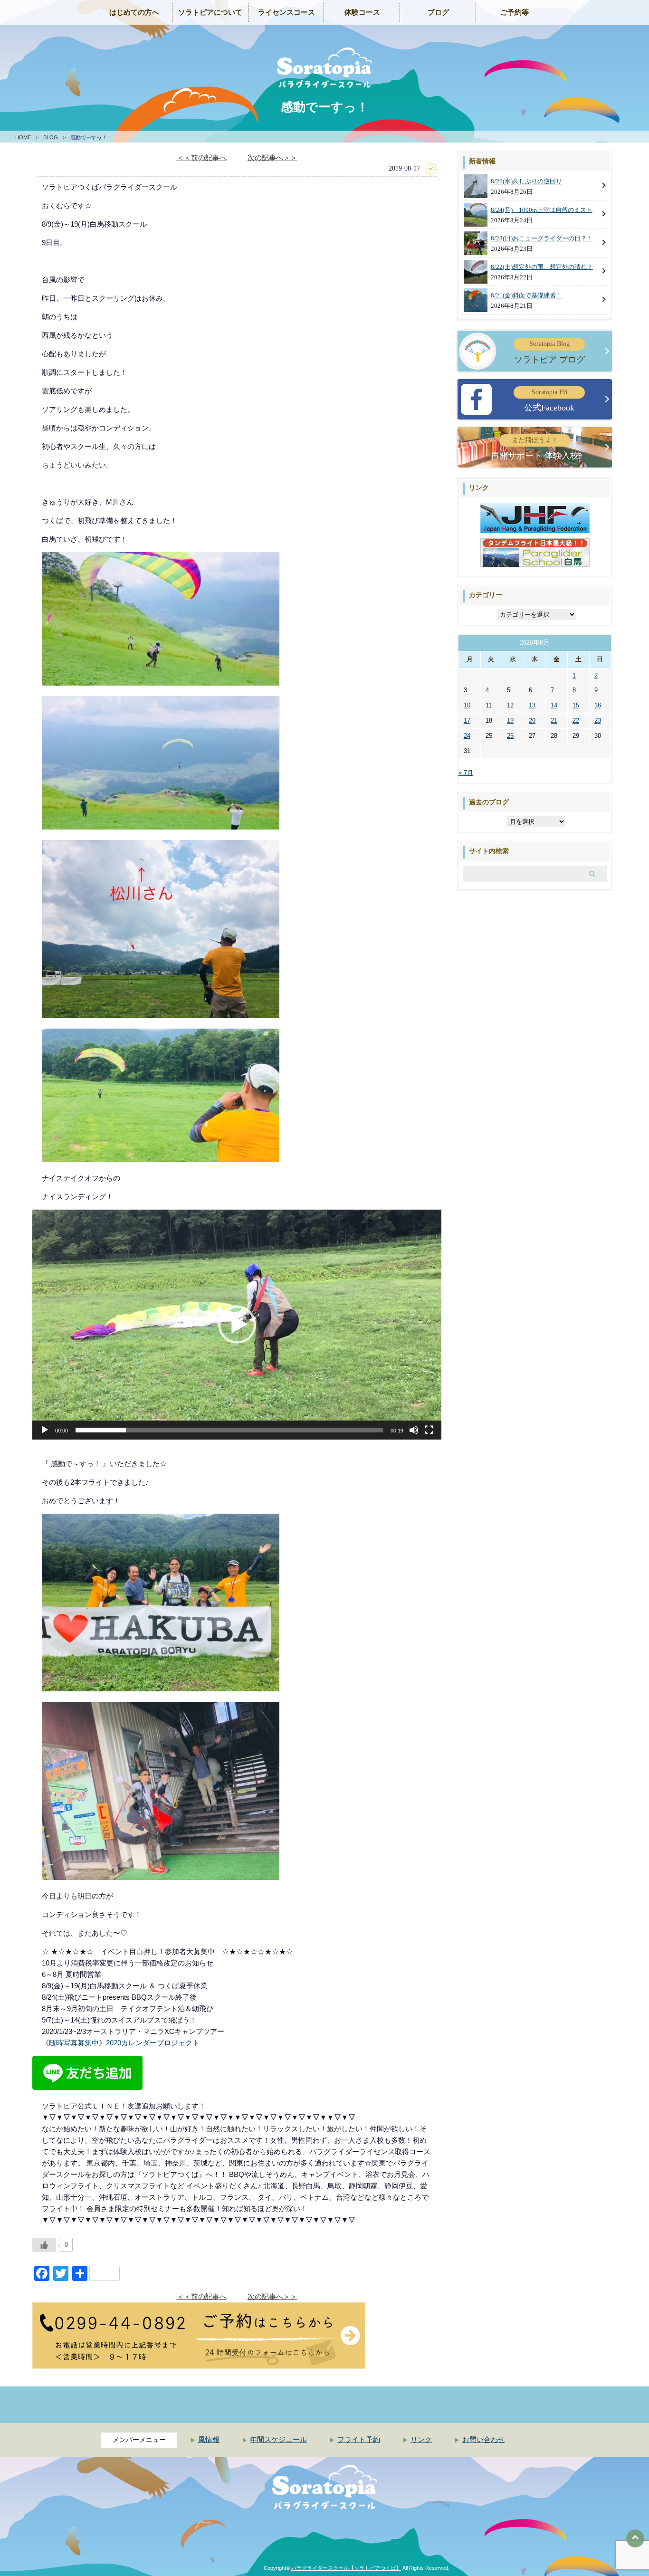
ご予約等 (515, 12)
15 (576, 705)
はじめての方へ (134, 12)
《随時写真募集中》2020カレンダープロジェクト (121, 2043)
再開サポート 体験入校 (535, 448)
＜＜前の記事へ (202, 157)
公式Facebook (549, 401)
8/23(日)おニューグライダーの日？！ (542, 238)
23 (598, 720)
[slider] (229, 1430)
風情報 (209, 2440)
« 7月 (466, 773)
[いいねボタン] (44, 2245)
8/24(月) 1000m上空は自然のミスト (542, 210)
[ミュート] (414, 1430)
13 (532, 705)
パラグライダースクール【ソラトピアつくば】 (346, 2568)
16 (598, 705)
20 (532, 720)
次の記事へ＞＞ (272, 157)
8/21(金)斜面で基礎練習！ (526, 295)
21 (554, 720)
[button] (237, 1325)
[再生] (45, 1430)
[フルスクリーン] (429, 1430)
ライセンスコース (286, 12)
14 (554, 705)
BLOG (51, 137)
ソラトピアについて (210, 12)
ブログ (438, 12)
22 (576, 720)
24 (467, 736)
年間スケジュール (278, 2440)
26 (510, 736)
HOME (23, 137)
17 (467, 720)
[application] (237, 1325)
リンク (421, 2440)
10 (467, 705)
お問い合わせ (484, 2440)
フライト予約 (359, 2440)
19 (510, 720)
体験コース (362, 12)
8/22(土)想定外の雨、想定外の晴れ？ (542, 267)
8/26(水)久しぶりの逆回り (526, 181)
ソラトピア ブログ (549, 352)
